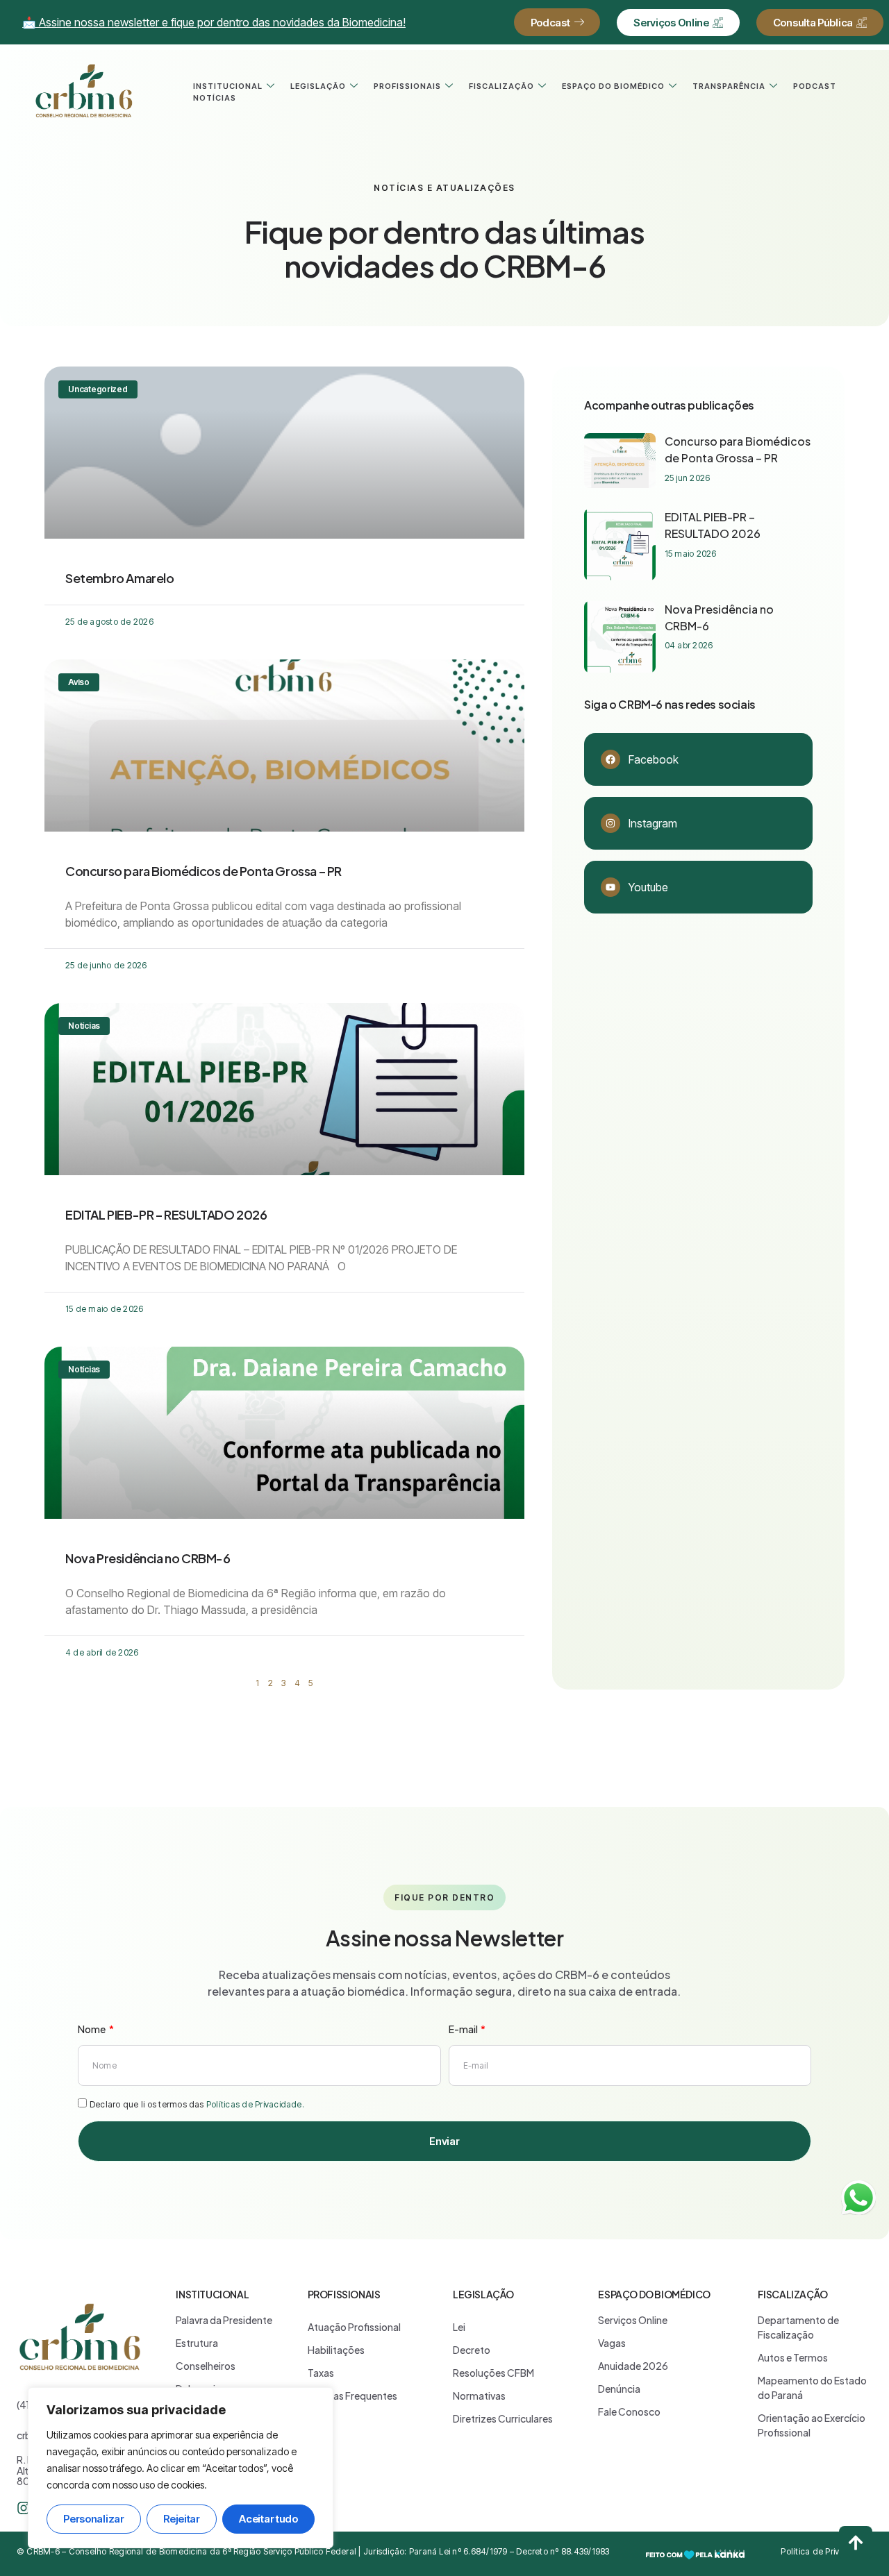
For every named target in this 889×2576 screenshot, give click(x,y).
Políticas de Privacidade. (255, 2104)
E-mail (464, 2029)
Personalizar (93, 2519)
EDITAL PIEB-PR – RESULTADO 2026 (166, 1214)
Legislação (318, 86)
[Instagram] (610, 823)
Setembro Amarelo (120, 578)
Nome (92, 2029)
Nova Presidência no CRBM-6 (148, 1558)
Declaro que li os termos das (197, 2104)
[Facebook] (610, 759)
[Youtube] (610, 887)
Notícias (215, 98)
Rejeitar (182, 2519)
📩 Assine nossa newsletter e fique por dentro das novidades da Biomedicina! (214, 22)
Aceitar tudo (268, 2519)
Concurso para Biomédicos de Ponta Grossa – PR (203, 871)
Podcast (815, 86)
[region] (181, 2468)
